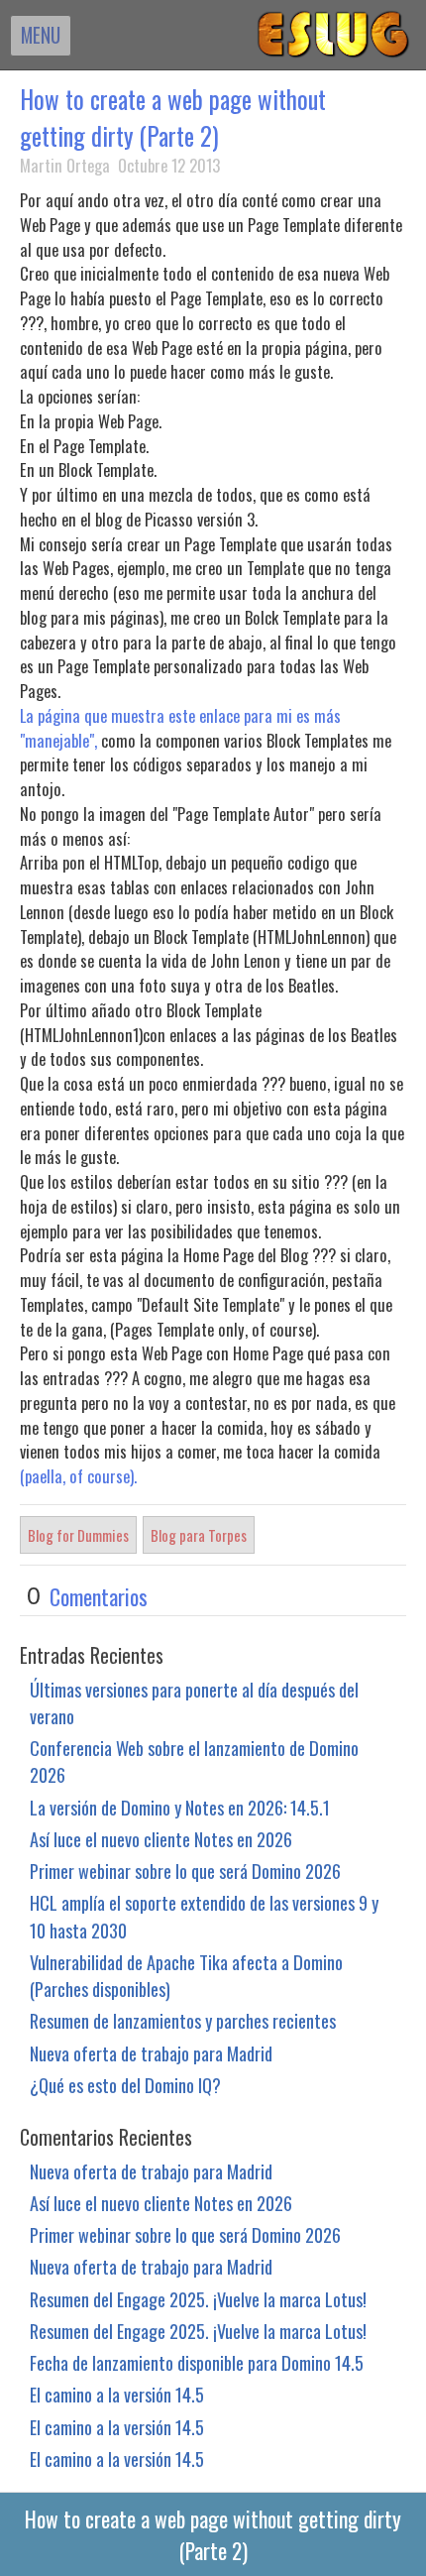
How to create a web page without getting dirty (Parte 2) (173, 117)
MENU (41, 35)
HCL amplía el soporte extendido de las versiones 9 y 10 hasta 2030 (204, 1916)
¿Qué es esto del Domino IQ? (125, 2085)
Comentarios (99, 1596)
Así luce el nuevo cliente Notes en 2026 (161, 1839)
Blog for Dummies (78, 1535)
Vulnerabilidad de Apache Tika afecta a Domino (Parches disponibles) (186, 1975)
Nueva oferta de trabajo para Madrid (151, 2053)
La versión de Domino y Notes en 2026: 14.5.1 (180, 1807)
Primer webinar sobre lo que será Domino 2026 (185, 1871)
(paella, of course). (78, 1476)
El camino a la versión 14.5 (117, 2394)
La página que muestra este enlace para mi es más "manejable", (180, 728)
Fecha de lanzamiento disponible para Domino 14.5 (197, 2362)
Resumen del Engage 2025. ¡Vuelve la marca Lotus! (198, 2299)
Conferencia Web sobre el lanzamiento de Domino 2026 (194, 1761)
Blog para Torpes (199, 1535)
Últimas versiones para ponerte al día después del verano (194, 1702)
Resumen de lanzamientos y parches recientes (183, 2020)
